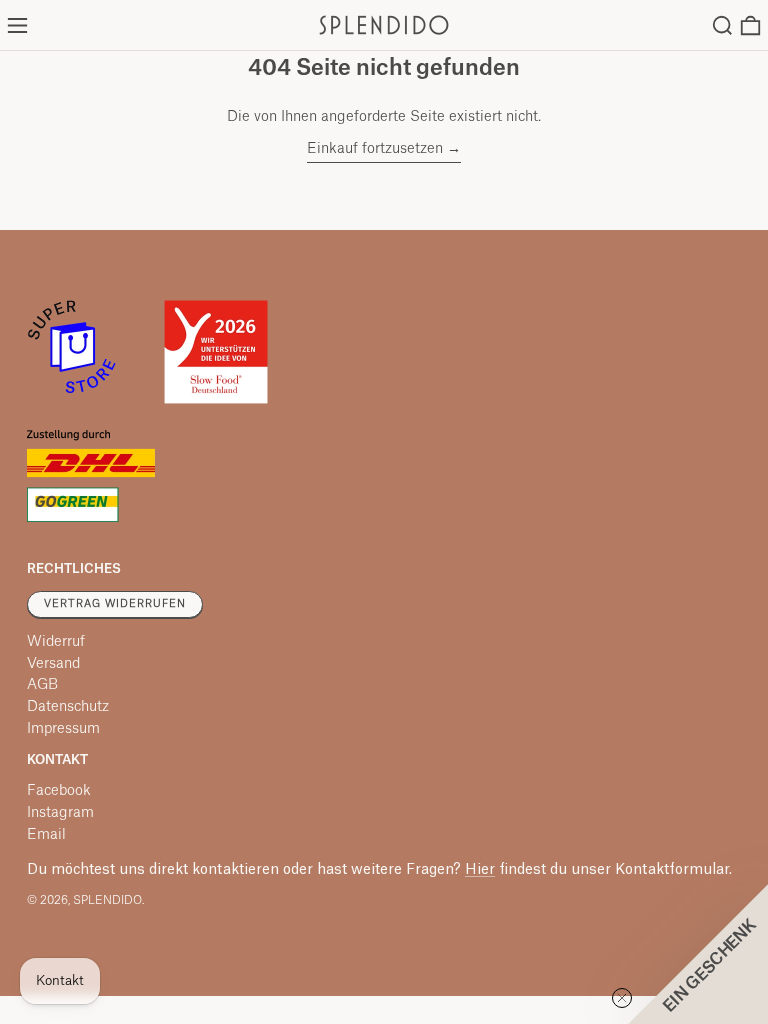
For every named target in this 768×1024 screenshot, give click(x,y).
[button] (722, 25)
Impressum (63, 729)
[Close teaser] (622, 998)
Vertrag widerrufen (115, 604)
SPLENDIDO (107, 900)
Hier (480, 870)
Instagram (60, 813)
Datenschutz (68, 707)
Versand (53, 664)
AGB (42, 685)
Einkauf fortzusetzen (375, 149)
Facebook (59, 791)
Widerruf (56, 642)
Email (46, 835)
